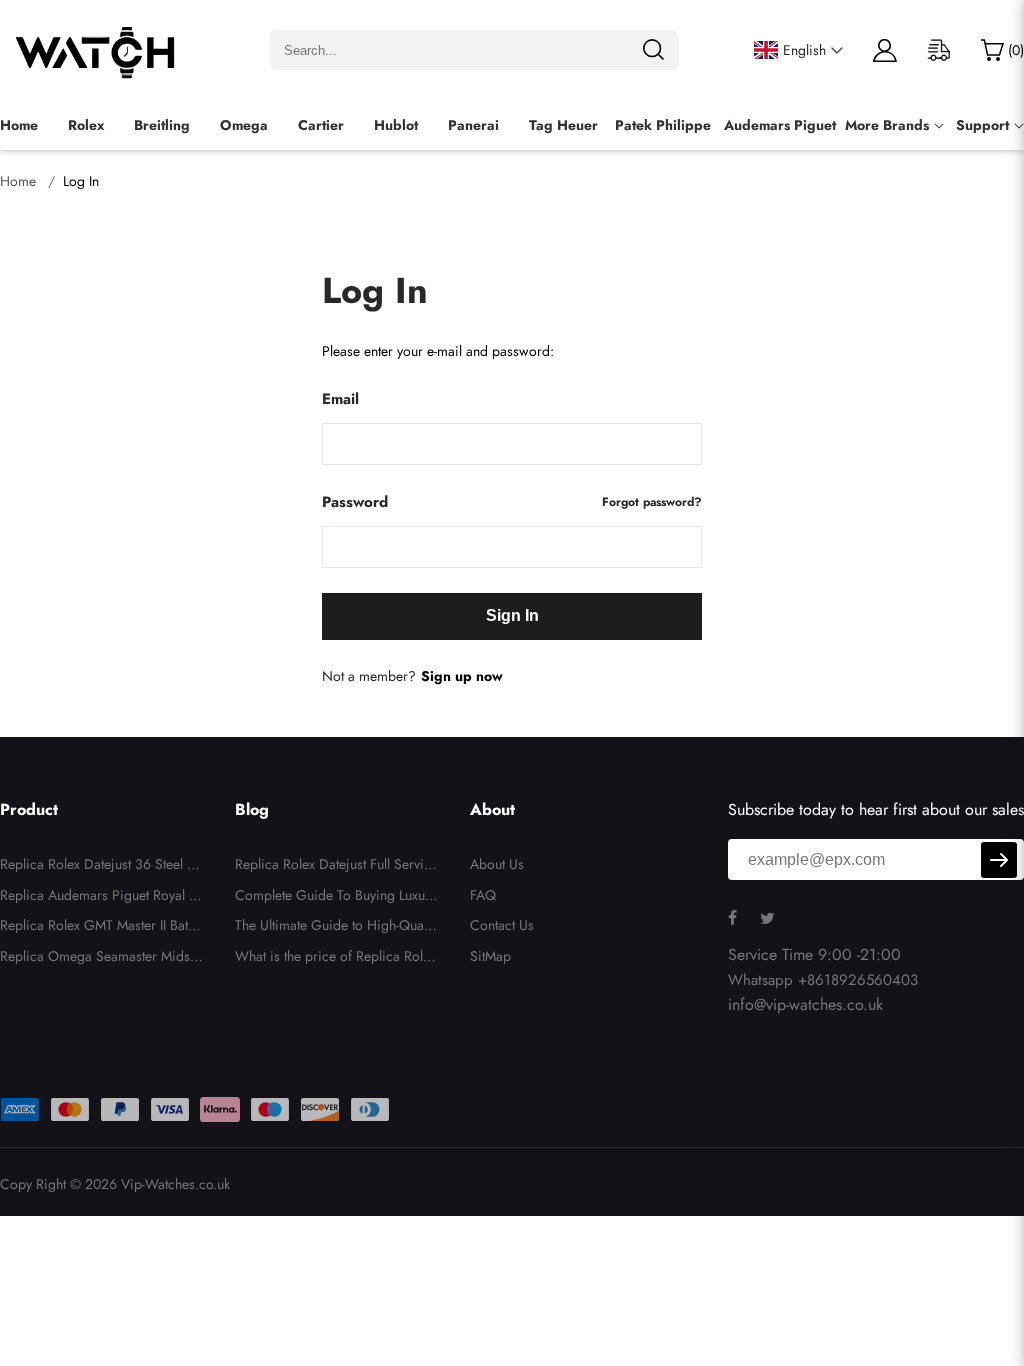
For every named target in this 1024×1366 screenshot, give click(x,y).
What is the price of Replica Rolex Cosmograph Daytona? (335, 959)
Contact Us (502, 925)
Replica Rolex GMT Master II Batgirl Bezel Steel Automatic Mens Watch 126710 (100, 928)
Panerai (473, 125)
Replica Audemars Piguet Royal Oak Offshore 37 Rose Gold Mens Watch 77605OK (100, 898)
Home (19, 125)
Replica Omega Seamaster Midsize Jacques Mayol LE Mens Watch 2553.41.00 (100, 959)
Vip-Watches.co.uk (175, 1184)
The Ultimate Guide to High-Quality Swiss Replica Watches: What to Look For (335, 928)
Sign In (512, 615)
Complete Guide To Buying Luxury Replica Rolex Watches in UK (335, 898)
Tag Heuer (563, 125)
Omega (244, 125)
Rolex (86, 125)
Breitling (162, 125)
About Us (497, 864)
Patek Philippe (663, 125)
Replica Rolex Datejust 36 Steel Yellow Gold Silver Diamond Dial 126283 (102, 867)
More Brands (887, 125)
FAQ (483, 895)
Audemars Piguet (780, 125)
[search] (653, 50)
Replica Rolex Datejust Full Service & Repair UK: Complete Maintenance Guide (336, 867)
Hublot (396, 125)
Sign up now (462, 676)
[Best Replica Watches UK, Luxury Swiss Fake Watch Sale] (97, 50)
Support (982, 125)
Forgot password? (652, 502)
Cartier (321, 125)
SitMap (490, 956)
